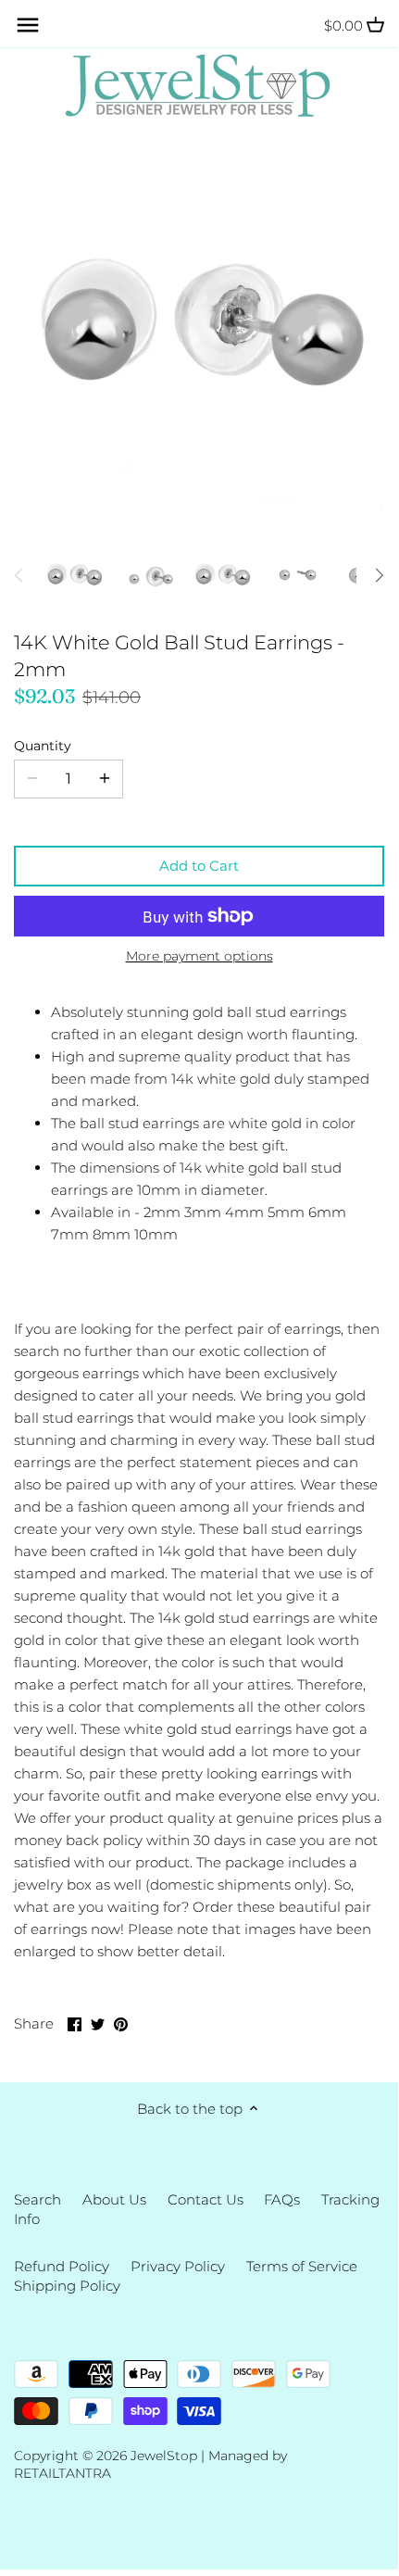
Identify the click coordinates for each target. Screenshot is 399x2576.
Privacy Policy (178, 2266)
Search (37, 2199)
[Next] (379, 575)
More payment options (199, 956)
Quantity (43, 746)
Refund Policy (62, 2266)
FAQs (282, 2199)
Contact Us (206, 2199)
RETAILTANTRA (62, 2473)
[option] (74, 575)
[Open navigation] (28, 25)
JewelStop (164, 2456)
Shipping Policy (67, 2286)
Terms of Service (302, 2266)
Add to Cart (199, 866)
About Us (114, 2199)
